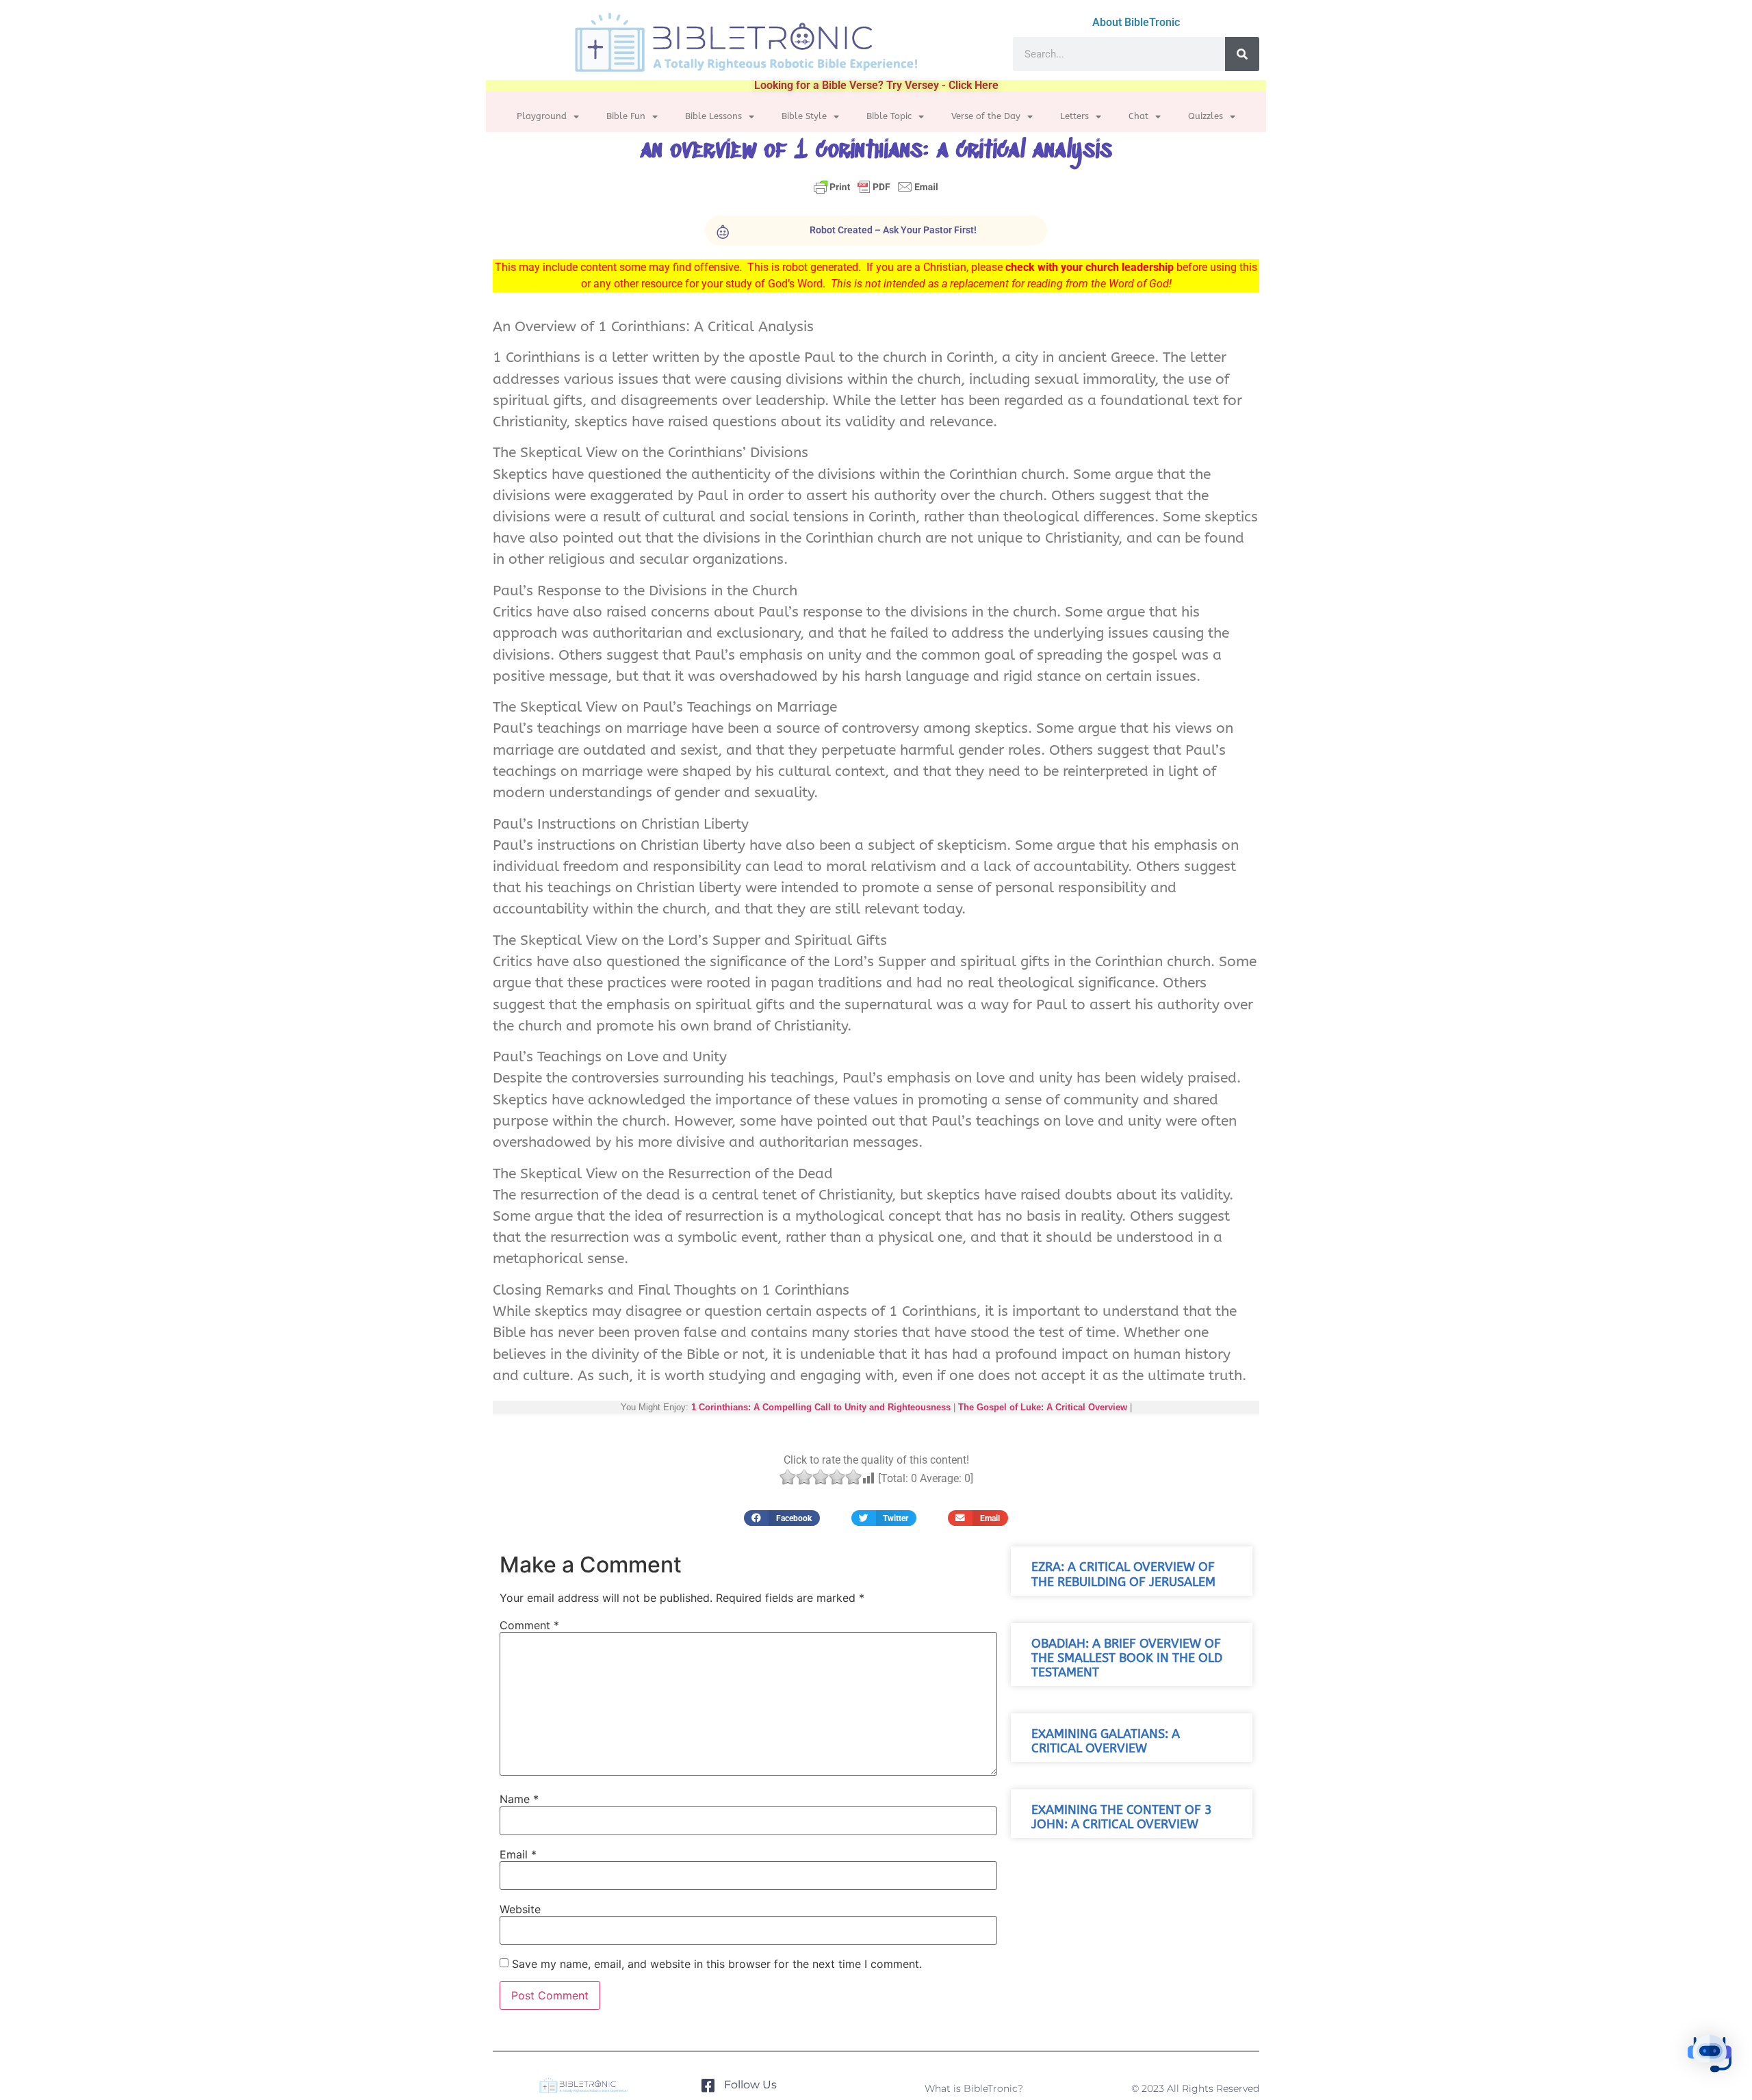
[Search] (1242, 54)
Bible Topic (889, 116)
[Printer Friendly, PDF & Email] (876, 193)
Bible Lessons (713, 116)
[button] (782, 1518)
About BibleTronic (1136, 22)
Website (520, 1909)
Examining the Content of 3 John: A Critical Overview (1122, 1817)
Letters (1074, 116)
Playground (542, 116)
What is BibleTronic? (974, 2088)
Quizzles (1206, 116)
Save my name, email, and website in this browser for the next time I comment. (717, 1964)
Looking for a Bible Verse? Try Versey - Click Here (876, 85)
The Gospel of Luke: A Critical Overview (1043, 1407)
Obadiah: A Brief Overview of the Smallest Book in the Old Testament (1127, 1658)
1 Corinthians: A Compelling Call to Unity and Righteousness (821, 1407)
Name (519, 1799)
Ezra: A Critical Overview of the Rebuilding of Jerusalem (1123, 1574)
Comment (529, 1625)
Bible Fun (626, 116)
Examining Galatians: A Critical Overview (1106, 1741)
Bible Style (804, 116)
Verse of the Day (986, 116)
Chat (1138, 116)
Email (518, 1854)
